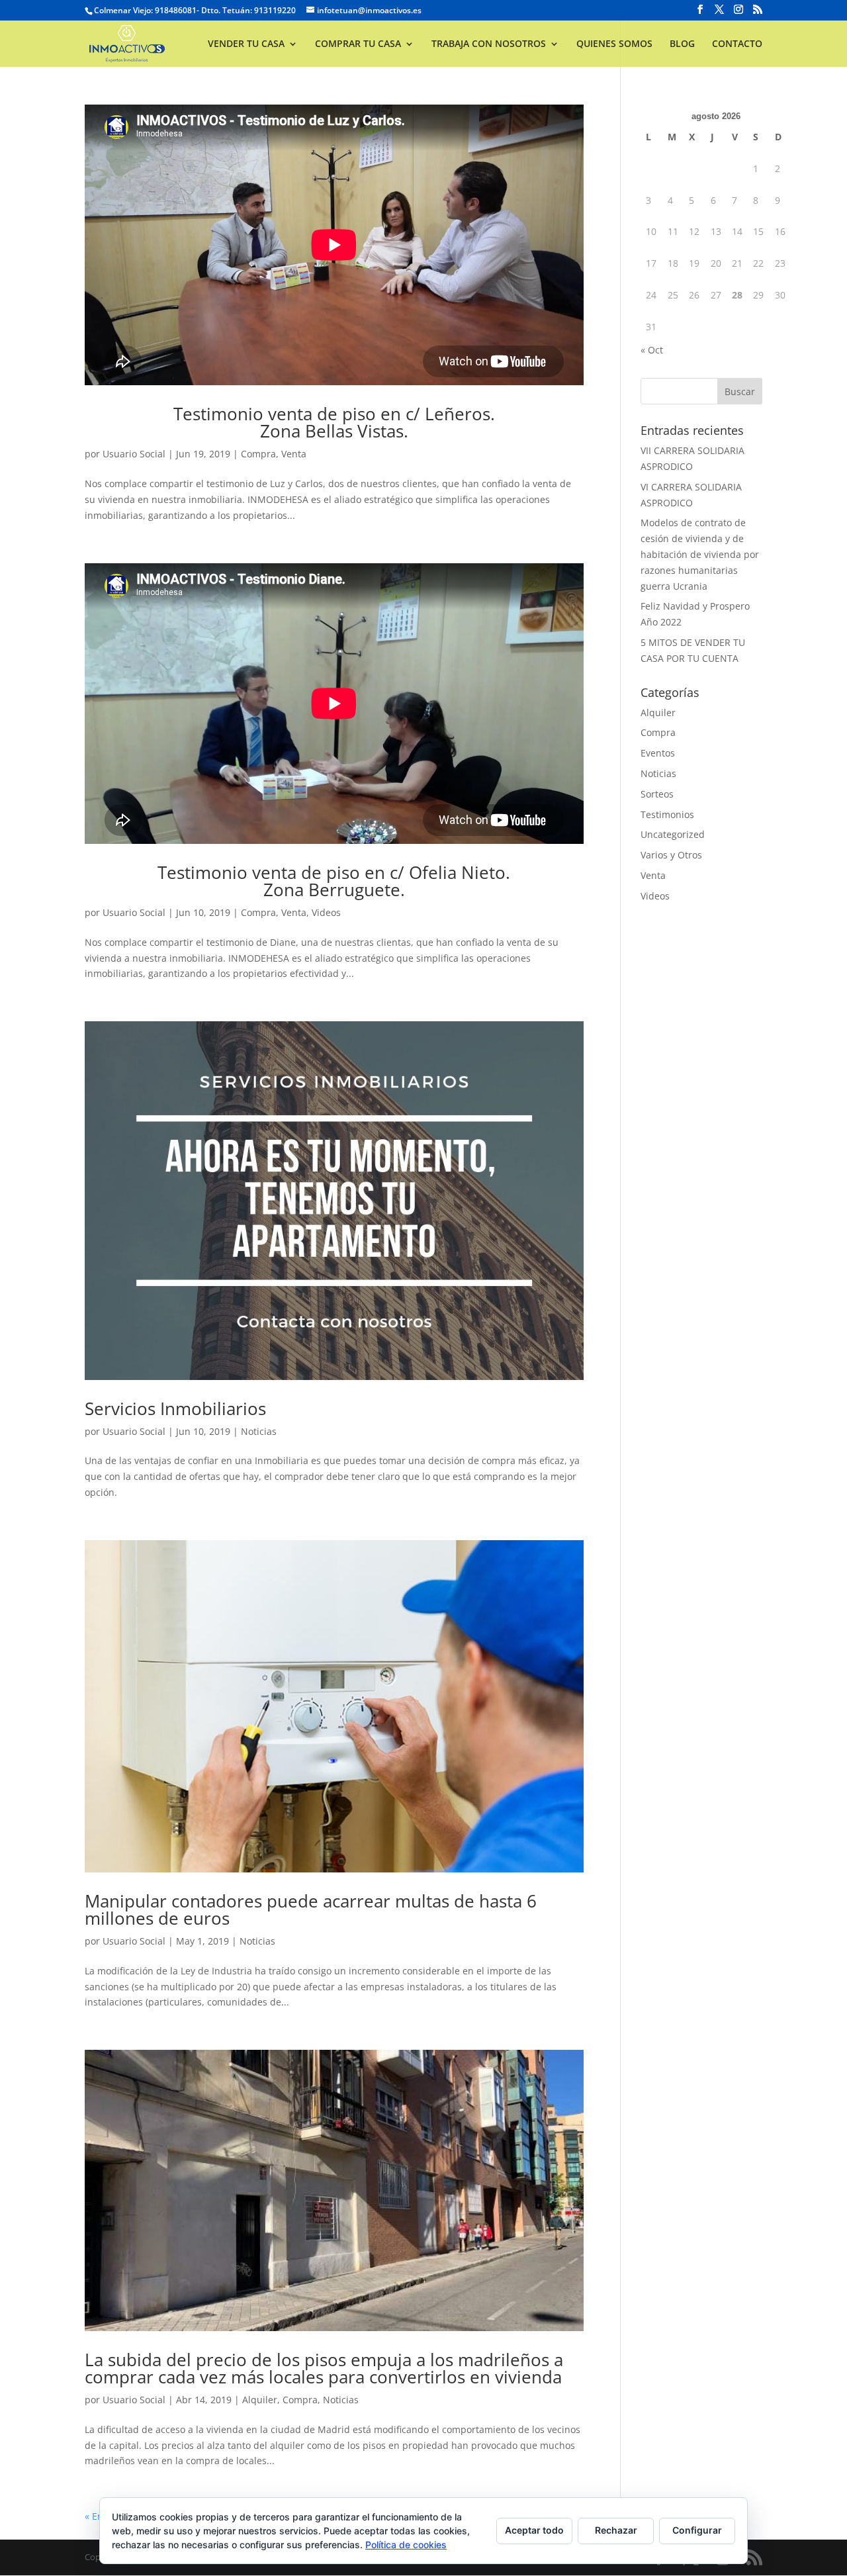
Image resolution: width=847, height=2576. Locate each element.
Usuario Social (134, 454)
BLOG (682, 44)
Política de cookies (406, 2545)
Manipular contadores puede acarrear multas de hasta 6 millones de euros (311, 1909)
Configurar (697, 2530)
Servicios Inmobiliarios (175, 1408)
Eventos (658, 753)
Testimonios (667, 814)
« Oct (652, 350)
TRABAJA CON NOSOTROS (489, 44)
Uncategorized (673, 834)
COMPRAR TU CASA (358, 44)
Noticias (259, 1431)
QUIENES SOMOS (614, 44)
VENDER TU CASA (246, 44)
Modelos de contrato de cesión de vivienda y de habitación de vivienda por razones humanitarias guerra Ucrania (700, 554)
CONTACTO (737, 44)
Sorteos (657, 794)
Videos (326, 912)
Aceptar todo (534, 2530)
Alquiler (260, 2400)
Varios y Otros (671, 855)
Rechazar (616, 2530)
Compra (258, 454)
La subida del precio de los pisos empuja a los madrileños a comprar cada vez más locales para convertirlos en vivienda (324, 2368)
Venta (294, 454)
